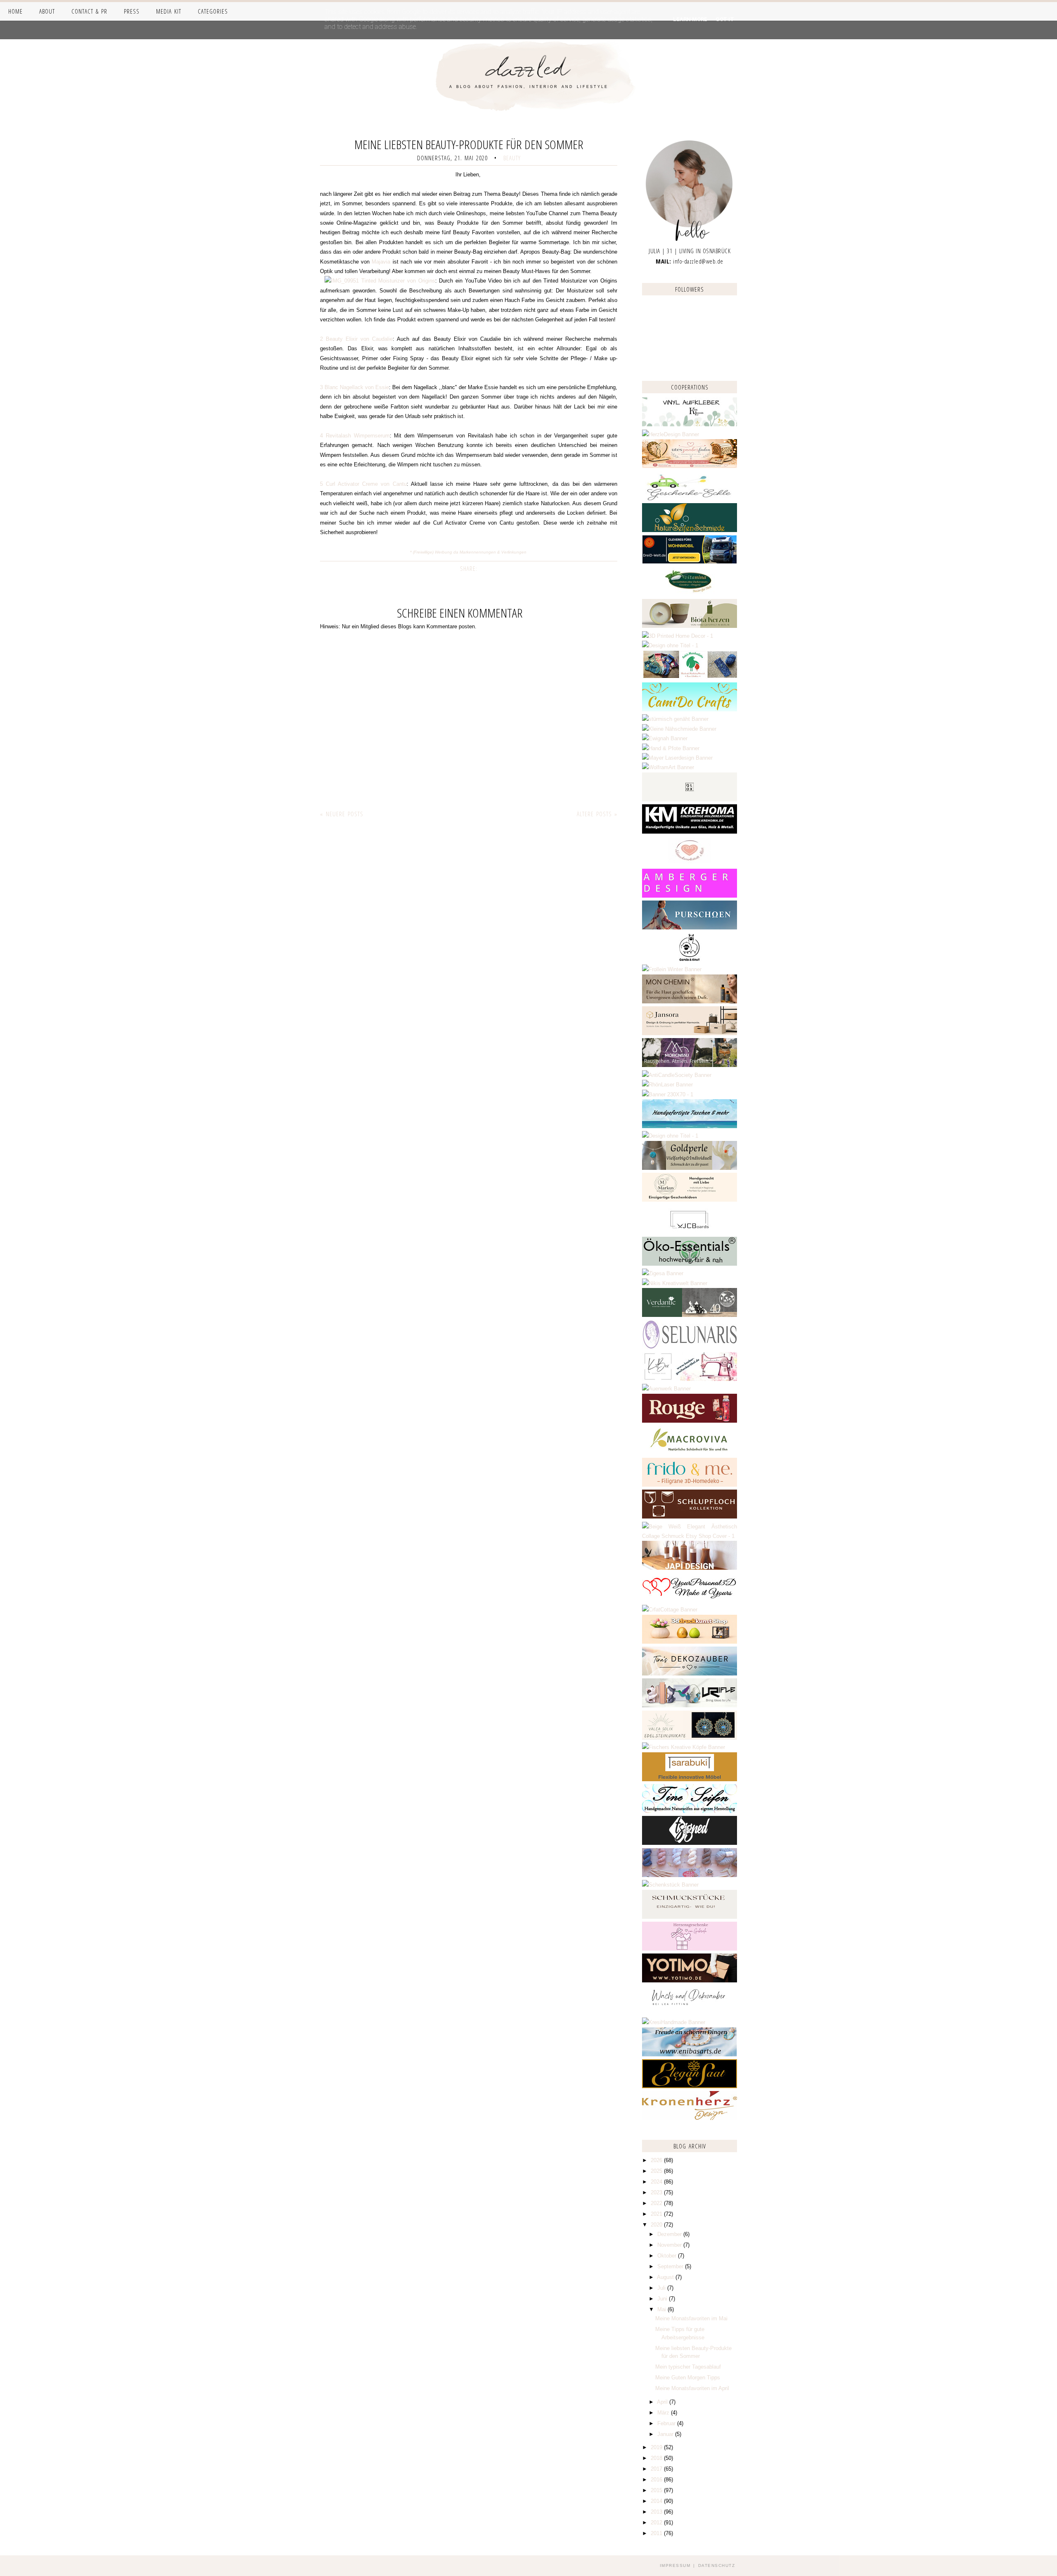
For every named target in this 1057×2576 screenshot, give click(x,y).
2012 (657, 2523)
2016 (657, 2480)
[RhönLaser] (667, 1085)
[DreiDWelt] (690, 562)
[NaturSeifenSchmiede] (690, 530)
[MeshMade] (690, 1875)
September (671, 2266)
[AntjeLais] (690, 1917)
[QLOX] (690, 800)
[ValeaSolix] (690, 1738)
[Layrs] (678, 636)
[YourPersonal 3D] (690, 1600)
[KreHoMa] (690, 832)
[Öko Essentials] (690, 1264)
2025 (657, 2171)
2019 (657, 2447)
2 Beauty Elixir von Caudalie (356, 339)
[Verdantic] (690, 1315)
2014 (657, 2501)
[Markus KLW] (690, 1200)
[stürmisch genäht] (675, 719)
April (663, 2402)
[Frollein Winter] (672, 969)
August (666, 2277)
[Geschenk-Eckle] (690, 498)
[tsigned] (690, 1843)
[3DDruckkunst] (690, 1642)
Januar (666, 2434)
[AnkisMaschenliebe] (690, 677)
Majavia (381, 262)
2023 (657, 2192)
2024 (657, 2182)
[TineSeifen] (690, 1811)
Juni (663, 2299)
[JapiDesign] (690, 1568)
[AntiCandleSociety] (677, 1075)
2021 (657, 2214)
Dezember (670, 2234)
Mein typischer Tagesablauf (688, 2367)
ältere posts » (597, 814)
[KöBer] (690, 1379)
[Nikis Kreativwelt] (675, 1283)
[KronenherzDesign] (690, 2118)
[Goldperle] (690, 1168)
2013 (657, 2512)
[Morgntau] (690, 1065)
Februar (667, 2423)
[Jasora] (690, 1033)
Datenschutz (717, 2565)
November (670, 2245)
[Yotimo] (690, 1981)
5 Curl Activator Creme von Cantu (363, 484)
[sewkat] (690, 1536)
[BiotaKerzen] (690, 626)
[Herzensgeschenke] (690, 1949)
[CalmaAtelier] (668, 1094)
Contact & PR (89, 11)
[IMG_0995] (340, 281)
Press (132, 11)
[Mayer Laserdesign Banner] (677, 758)
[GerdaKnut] (690, 960)
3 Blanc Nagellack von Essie (354, 387)
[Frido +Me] (690, 1485)
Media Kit (169, 11)
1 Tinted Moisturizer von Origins (395, 281)
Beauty (512, 158)
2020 (657, 2225)
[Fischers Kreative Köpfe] (684, 1747)
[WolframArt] (668, 767)
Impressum (675, 2565)
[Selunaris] (690, 1347)
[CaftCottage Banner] (670, 1610)
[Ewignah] (665, 738)
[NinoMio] (670, 645)
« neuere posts (342, 814)
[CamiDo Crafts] (690, 709)
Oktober (668, 2256)
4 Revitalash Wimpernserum (355, 436)
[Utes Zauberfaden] (690, 466)
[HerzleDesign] (671, 434)
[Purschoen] (690, 928)
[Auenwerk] (666, 1389)
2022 (657, 2203)
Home (15, 11)
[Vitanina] (690, 594)
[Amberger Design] (690, 896)
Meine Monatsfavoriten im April (692, 2388)
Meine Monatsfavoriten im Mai (691, 2318)
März (664, 2413)
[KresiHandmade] (674, 2022)
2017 (657, 2469)
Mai (662, 2309)
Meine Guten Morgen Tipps (688, 2378)
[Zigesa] (663, 1273)
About (47, 11)
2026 (657, 2160)
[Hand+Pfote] (671, 748)
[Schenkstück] (670, 1885)
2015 (657, 2490)
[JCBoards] (690, 1232)
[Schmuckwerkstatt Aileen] (690, 864)
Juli (662, 2288)
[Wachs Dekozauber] (690, 2013)
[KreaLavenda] (690, 424)
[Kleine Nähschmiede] (679, 729)
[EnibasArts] (690, 2054)
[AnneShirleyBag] (690, 1126)
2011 (657, 2533)
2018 (657, 2458)
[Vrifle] (690, 1705)
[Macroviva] (690, 1453)
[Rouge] (690, 1421)
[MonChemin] (690, 1002)
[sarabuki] (690, 1779)
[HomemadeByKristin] (670, 1136)
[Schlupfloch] (690, 1517)
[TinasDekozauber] (690, 1674)
